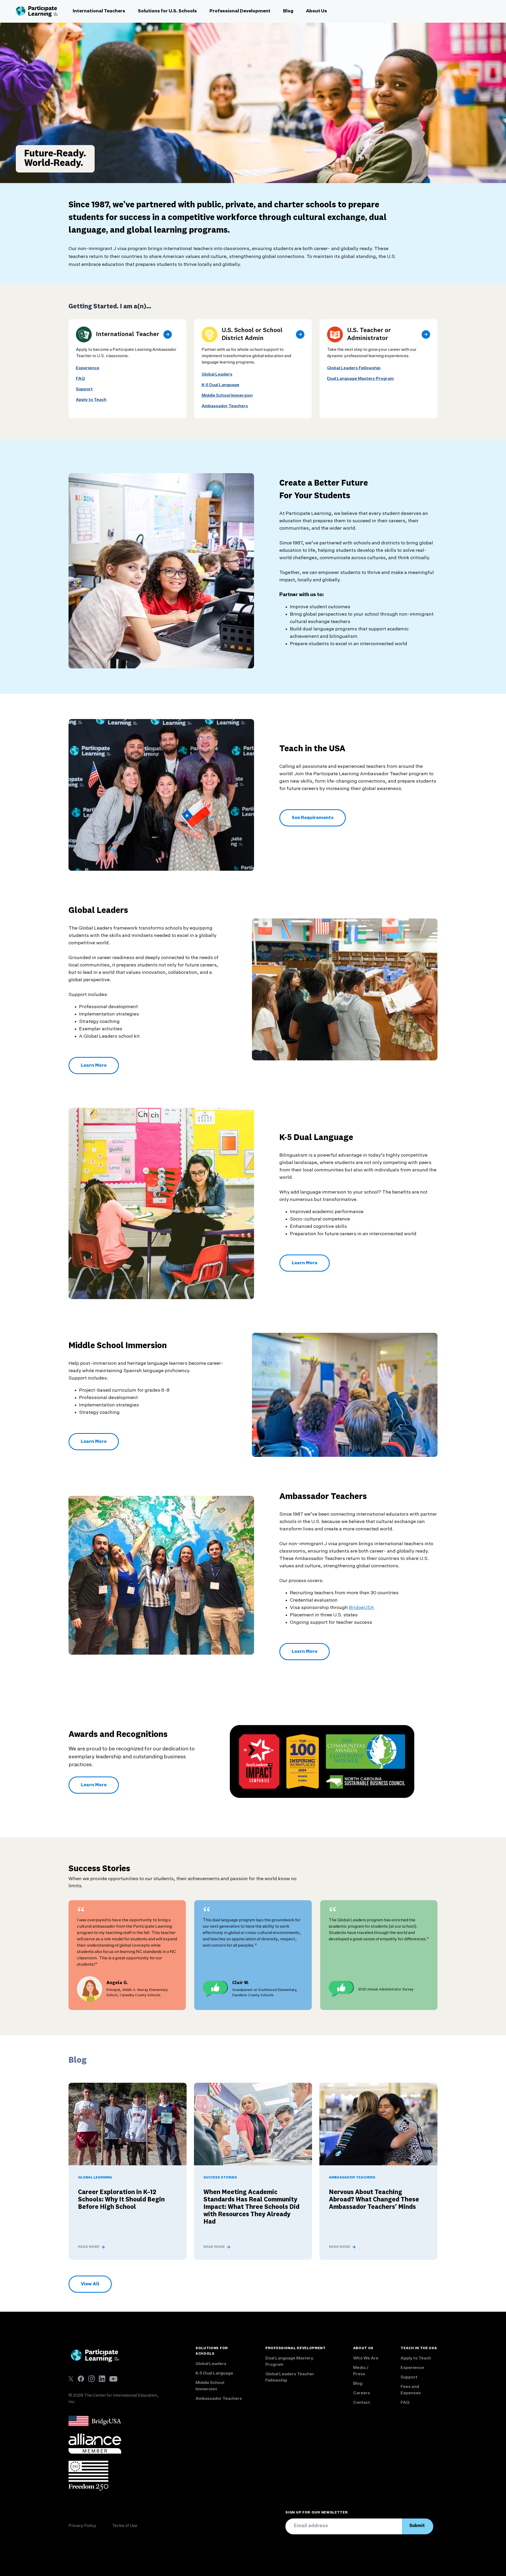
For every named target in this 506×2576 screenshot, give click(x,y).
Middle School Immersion (227, 396)
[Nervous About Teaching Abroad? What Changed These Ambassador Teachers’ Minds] (378, 2124)
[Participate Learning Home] (37, 11)
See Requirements (313, 818)
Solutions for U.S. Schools (167, 11)
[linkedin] (102, 2379)
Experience (88, 368)
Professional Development (240, 11)
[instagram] (91, 2379)
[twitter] (71, 2379)
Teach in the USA (419, 2348)
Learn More (100, 1067)
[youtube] (113, 2379)
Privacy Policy (82, 2526)
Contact (362, 2403)
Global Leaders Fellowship (354, 368)
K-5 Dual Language (220, 385)
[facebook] (81, 2379)
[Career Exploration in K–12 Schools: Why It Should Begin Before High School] (128, 2124)
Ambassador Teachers (225, 406)
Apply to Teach (91, 400)
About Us (317, 11)
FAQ (80, 379)
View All (93, 2286)
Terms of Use (125, 2526)
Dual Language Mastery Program (360, 379)
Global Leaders (217, 375)
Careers (362, 2393)
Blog (288, 11)
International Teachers (99, 11)
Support (84, 389)
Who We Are (366, 2358)
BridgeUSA (361, 1608)
